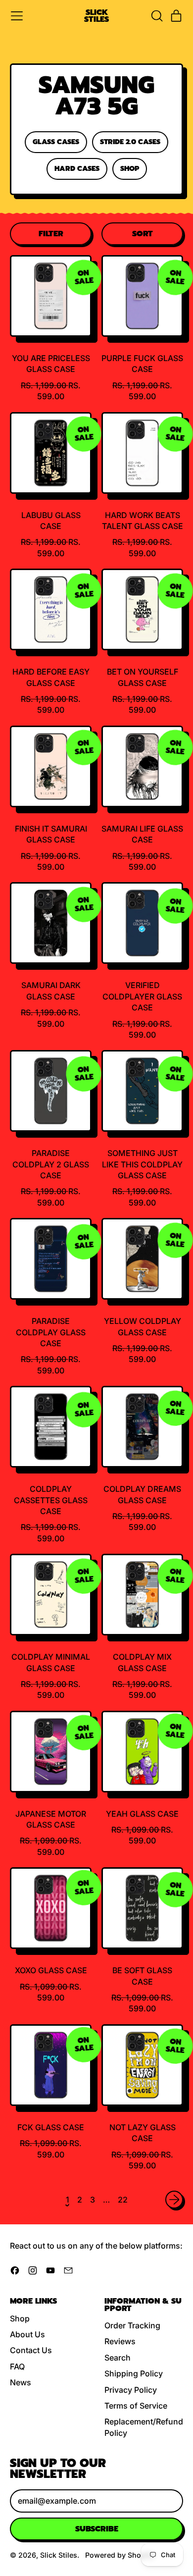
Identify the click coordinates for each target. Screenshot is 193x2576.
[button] (156, 16)
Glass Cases (56, 142)
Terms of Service (136, 2406)
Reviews (120, 2341)
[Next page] (174, 2200)
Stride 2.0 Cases (130, 142)
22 (123, 2200)
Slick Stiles (96, 16)
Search (118, 2358)
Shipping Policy (134, 2373)
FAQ (17, 2366)
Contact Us (31, 2350)
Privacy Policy (131, 2390)
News (21, 2382)
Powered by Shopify (120, 2555)
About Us (27, 2334)
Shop (130, 168)
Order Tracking (132, 2325)
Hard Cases (77, 168)
